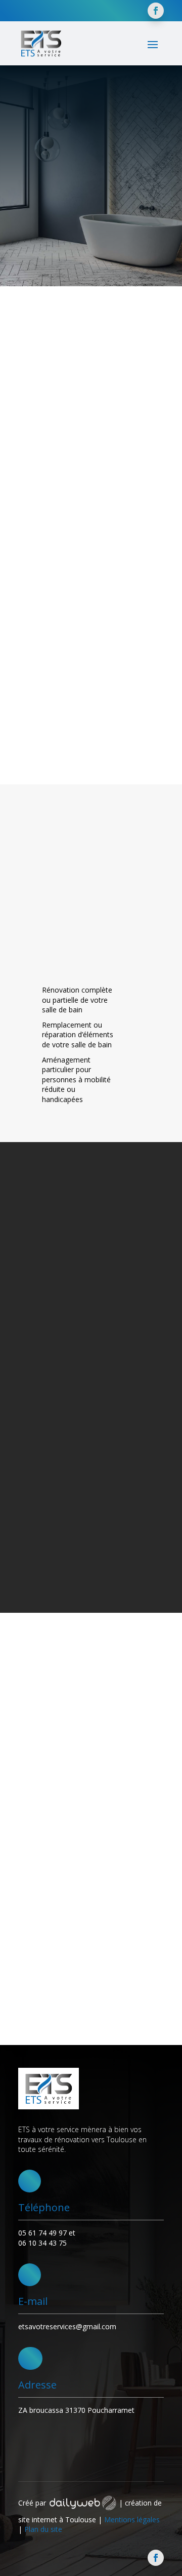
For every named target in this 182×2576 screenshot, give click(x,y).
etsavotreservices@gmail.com (67, 2326)
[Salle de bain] (113, 759)
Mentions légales (132, 2520)
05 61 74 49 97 (42, 2233)
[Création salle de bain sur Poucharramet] (112, 1844)
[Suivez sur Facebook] (156, 11)
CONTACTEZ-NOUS (59, 234)
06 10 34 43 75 (42, 2243)
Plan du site (43, 2529)
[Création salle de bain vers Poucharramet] (155, 957)
